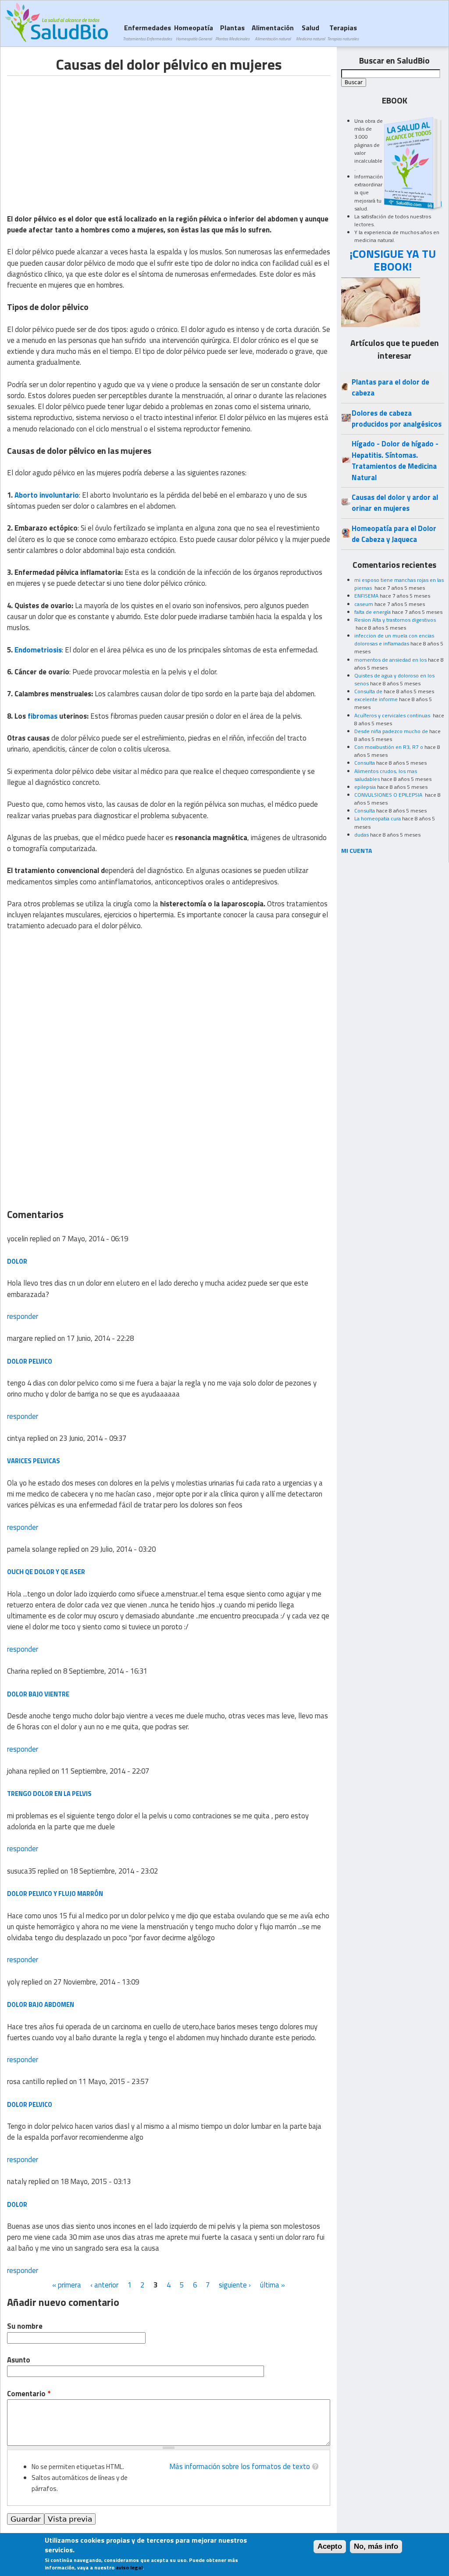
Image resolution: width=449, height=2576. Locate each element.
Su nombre (25, 2326)
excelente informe (376, 699)
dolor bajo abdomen (41, 2004)
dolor (17, 1261)
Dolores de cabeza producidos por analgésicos (397, 419)
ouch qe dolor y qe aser (46, 1572)
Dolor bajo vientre (38, 1694)
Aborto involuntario (47, 495)
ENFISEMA (366, 596)
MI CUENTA (357, 850)
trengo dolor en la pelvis (49, 1794)
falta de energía (372, 612)
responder (23, 1316)
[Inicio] (56, 22)
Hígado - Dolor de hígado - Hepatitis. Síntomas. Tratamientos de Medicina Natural (395, 460)
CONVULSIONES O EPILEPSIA (389, 795)
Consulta (365, 763)
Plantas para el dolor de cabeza (390, 387)
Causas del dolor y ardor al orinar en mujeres (395, 503)
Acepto (330, 2546)
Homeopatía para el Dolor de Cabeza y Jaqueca (394, 534)
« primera (67, 2285)
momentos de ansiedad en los (390, 660)
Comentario (29, 2394)
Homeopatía (194, 32)
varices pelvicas (34, 1461)
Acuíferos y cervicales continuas (393, 715)
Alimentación (273, 32)
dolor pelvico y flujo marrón (55, 1894)
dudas (362, 835)
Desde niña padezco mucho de (391, 731)
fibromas (43, 716)
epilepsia (365, 787)
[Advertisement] (81, 137)
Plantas (232, 32)
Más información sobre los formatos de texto (240, 2466)
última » (273, 2285)
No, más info (376, 2546)
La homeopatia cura (378, 818)
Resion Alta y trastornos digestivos (395, 620)
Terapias (343, 32)
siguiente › (235, 2285)
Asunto (19, 2360)
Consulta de (368, 691)
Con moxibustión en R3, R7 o (389, 747)
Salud (310, 32)
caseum (364, 604)
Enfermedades (147, 32)
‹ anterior (104, 2285)
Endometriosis (38, 650)
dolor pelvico (30, 1361)
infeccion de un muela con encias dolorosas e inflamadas (394, 640)
